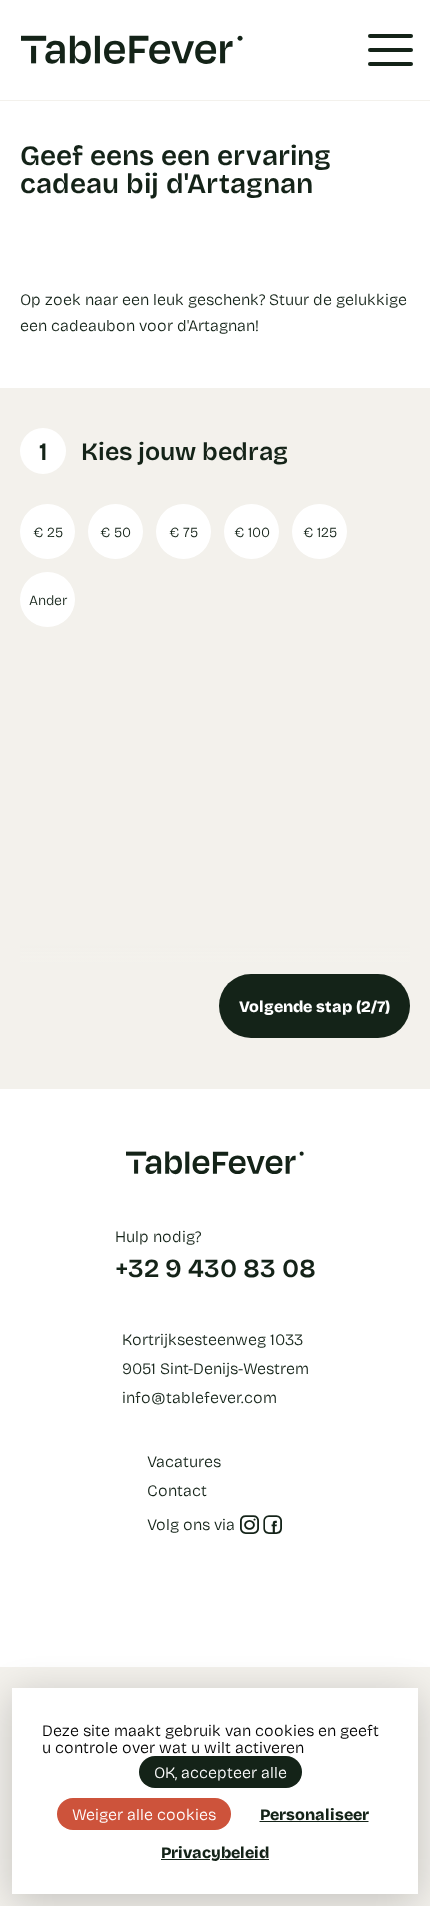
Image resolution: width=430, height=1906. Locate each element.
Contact (177, 1489)
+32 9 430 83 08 (215, 1267)
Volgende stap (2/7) (314, 1005)
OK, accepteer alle (220, 1771)
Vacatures (184, 1460)
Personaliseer (314, 1813)
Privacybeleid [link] (215, 1852)
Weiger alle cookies (144, 1813)
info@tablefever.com (199, 1396)
